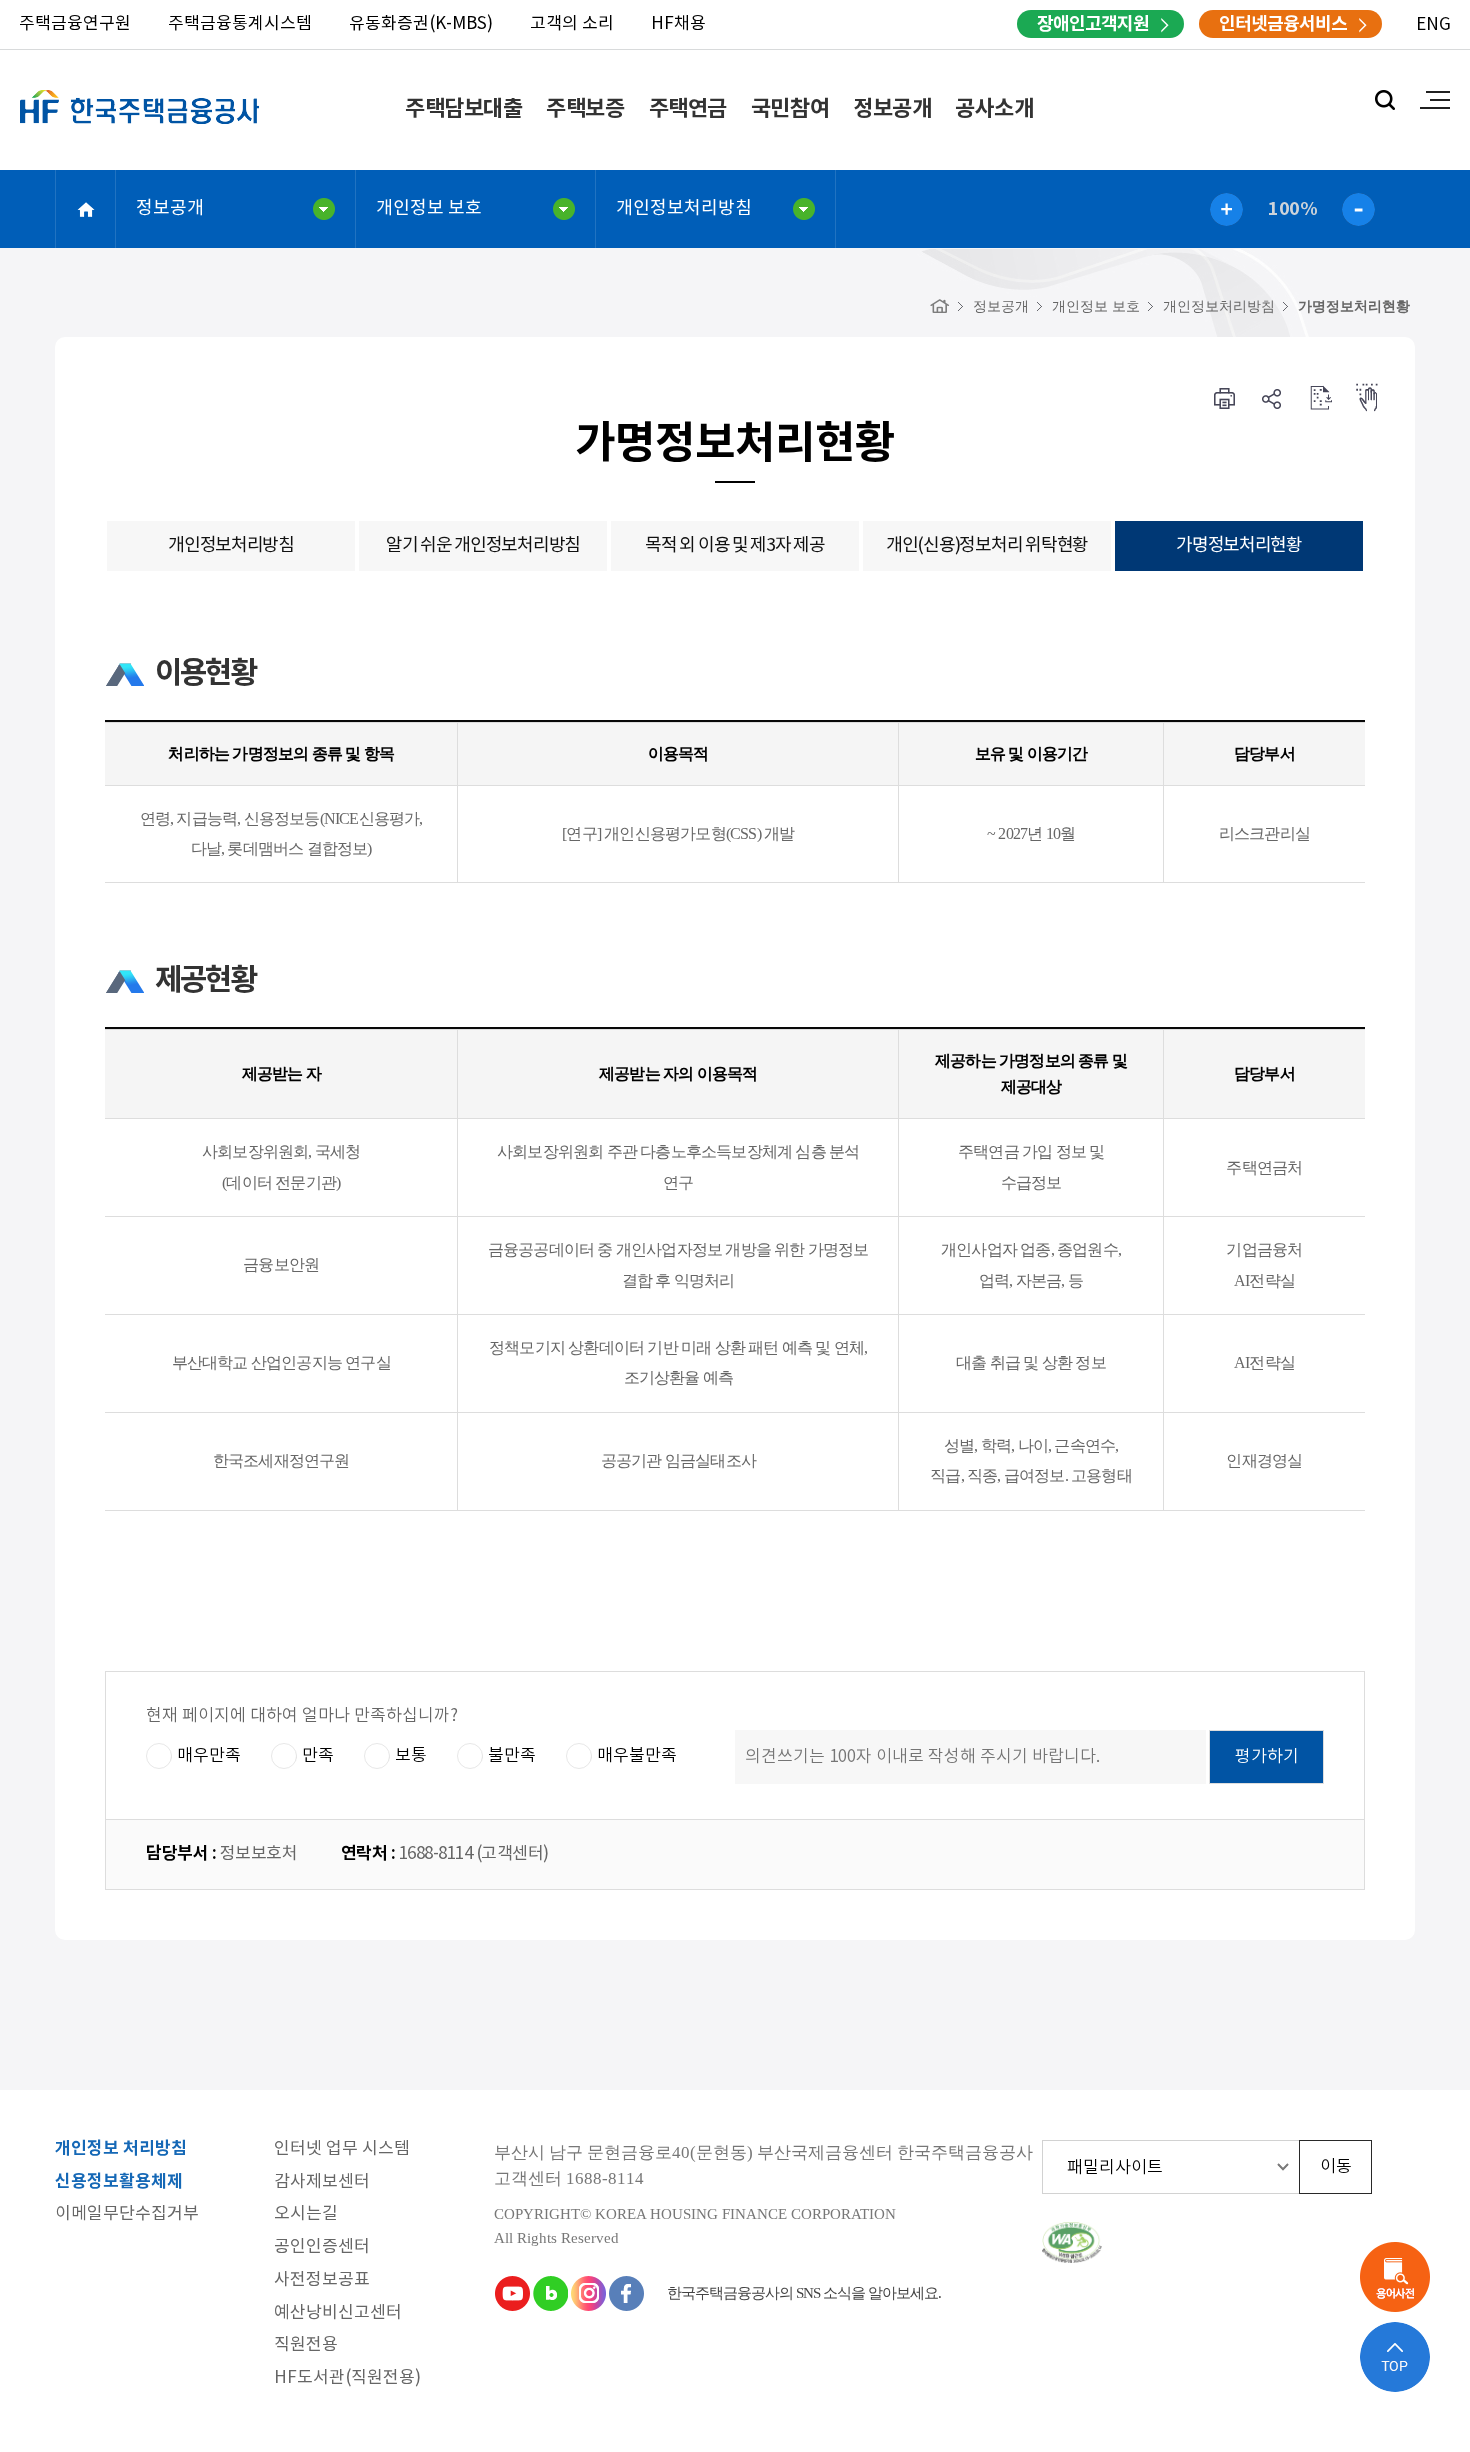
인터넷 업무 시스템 (342, 2149)
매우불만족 (637, 1756)
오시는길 (306, 2214)
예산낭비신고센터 (338, 2313)
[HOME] (940, 306)
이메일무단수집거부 (127, 2214)
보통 (411, 1756)
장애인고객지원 (1093, 24)
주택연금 (688, 109)
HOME (86, 209)
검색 (1385, 100)
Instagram (588, 2293)
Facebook (626, 2293)
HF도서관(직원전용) (347, 2378)
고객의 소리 (572, 24)
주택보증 (585, 109)
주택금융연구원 (75, 24)
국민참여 (790, 109)
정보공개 (892, 109)
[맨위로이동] (1395, 2357)
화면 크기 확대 (1226, 209)
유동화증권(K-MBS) (421, 24)
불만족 (512, 1756)
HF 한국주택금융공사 (140, 130)
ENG (1433, 25)
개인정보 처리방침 (121, 2149)
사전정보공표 (322, 2280)
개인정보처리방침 (684, 208)
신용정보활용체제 (119, 2182)
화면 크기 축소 (1358, 209)
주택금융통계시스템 (240, 24)
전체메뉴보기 (1435, 100)
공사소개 (994, 109)
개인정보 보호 (429, 208)
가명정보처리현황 (1354, 306)
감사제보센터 (322, 2182)
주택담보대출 (463, 109)
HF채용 (678, 24)
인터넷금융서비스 (1283, 24)
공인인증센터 (322, 2247)
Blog (550, 2293)
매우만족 (209, 1756)
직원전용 (306, 2345)
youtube (512, 2293)
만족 (318, 1756)
